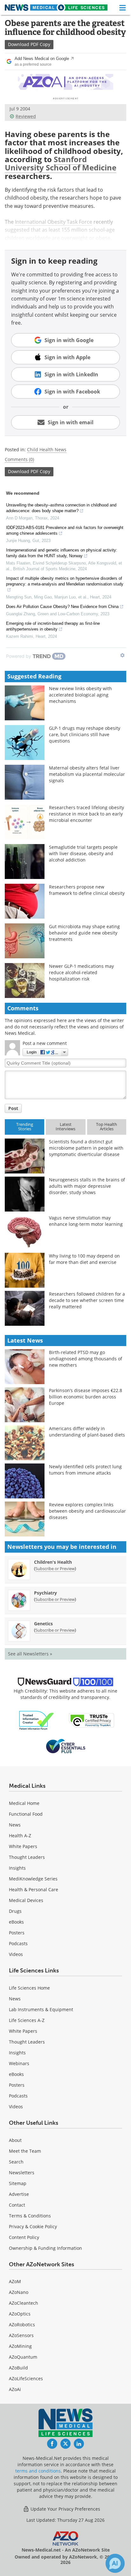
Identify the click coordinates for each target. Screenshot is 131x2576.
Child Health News (47, 449)
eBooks (16, 1922)
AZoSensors (21, 2335)
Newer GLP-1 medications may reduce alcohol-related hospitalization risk (81, 972)
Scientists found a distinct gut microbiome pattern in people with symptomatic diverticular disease (86, 1148)
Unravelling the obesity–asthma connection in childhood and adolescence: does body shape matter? (61, 508)
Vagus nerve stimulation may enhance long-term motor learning (86, 1221)
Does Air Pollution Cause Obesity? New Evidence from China (62, 607)
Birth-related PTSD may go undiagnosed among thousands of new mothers (86, 1359)
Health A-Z (20, 1836)
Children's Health (53, 1562)
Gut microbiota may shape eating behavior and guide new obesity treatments (84, 933)
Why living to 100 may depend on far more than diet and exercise (84, 1259)
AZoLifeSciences (26, 2378)
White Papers (23, 1846)
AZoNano (19, 2292)
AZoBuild (18, 2368)
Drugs (15, 1911)
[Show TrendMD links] (122, 655)
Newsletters (22, 2173)
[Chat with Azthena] (115, 2563)
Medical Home (24, 1803)
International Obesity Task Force (54, 222)
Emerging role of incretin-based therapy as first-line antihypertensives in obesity (53, 626)
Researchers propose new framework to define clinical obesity (87, 890)
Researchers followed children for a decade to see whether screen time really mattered (87, 1300)
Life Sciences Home (29, 1988)
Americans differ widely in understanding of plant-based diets (87, 1432)
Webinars (19, 2063)
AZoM (15, 2281)
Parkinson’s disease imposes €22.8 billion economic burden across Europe (86, 1397)
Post (13, 1108)
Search (16, 2162)
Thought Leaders (27, 1857)
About (15, 2140)
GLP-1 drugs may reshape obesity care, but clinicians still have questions (85, 734)
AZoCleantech (24, 2303)
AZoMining (20, 2346)
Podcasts (18, 1943)
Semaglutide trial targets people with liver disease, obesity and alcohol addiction (83, 853)
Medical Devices (26, 1900)
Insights (17, 1868)
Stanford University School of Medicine (61, 163)
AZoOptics (20, 2314)
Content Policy (24, 2237)
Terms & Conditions (30, 2216)
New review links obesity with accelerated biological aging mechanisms (80, 695)
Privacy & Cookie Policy (33, 2226)
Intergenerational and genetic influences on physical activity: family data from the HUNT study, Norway (62, 553)
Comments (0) (19, 459)
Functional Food (26, 1814)
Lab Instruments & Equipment (41, 2009)
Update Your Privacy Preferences (65, 2509)
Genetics (43, 1624)
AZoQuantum (23, 2357)
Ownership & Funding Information (45, 2248)
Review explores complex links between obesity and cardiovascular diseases (87, 1511)
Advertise (19, 2194)
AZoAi (15, 2389)
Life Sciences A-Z (27, 2020)
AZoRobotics (22, 2325)
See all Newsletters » (30, 1654)
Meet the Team (25, 2151)
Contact (17, 2205)
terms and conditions (38, 2471)
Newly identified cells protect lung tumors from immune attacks (85, 1470)
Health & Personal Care (34, 1889)
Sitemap (18, 2183)
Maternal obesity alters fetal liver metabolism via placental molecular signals (87, 774)
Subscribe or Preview (55, 1569)
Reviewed (26, 116)
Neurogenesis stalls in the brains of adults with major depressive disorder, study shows (87, 1186)
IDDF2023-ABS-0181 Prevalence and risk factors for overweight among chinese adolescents (65, 530)
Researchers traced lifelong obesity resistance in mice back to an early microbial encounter (86, 814)
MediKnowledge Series (33, 1879)
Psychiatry (45, 1593)
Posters (17, 1933)
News (15, 1825)
